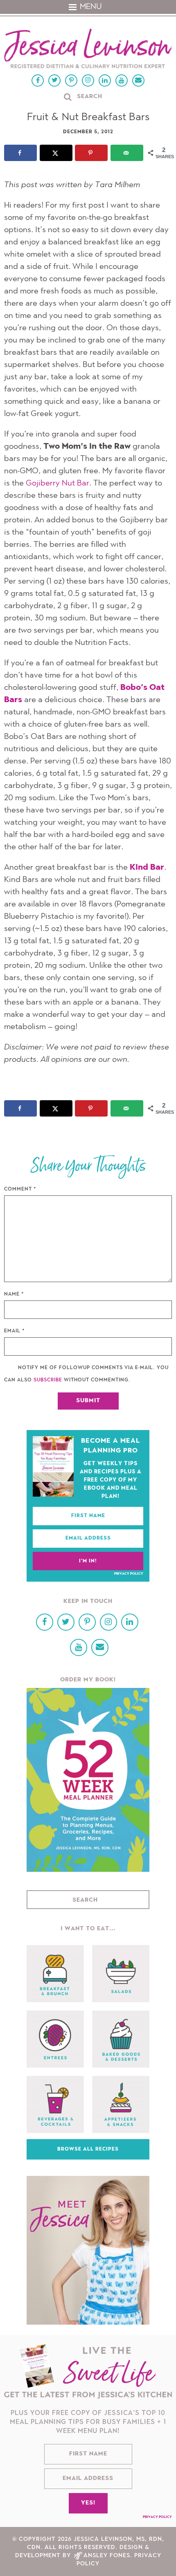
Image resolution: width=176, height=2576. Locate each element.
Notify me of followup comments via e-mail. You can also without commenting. (86, 1374)
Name (14, 1294)
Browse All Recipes (88, 2149)
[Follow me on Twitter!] (54, 81)
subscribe (48, 1380)
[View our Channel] (122, 81)
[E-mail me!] (138, 81)
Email (15, 1331)
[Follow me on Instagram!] (88, 81)
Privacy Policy (129, 1574)
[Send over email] (127, 153)
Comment (20, 1189)
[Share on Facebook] (20, 153)
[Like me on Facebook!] (38, 81)
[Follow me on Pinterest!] (71, 81)
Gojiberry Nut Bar (58, 483)
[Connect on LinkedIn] (105, 81)
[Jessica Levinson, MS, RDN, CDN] (88, 49)
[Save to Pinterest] (91, 153)
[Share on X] (56, 153)
